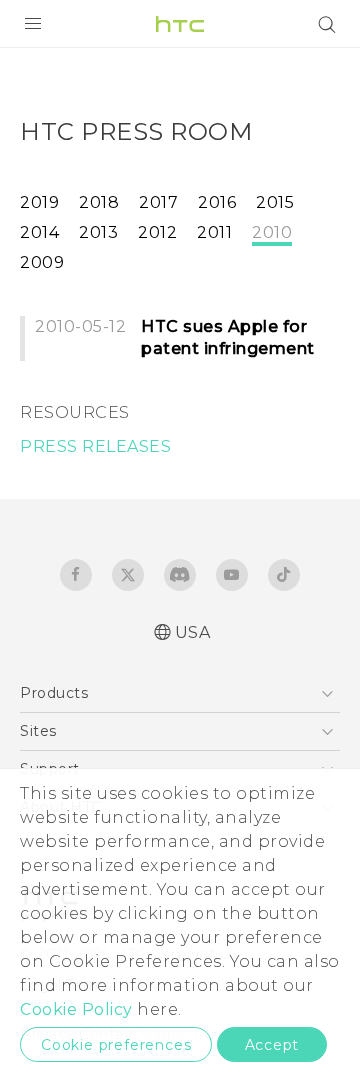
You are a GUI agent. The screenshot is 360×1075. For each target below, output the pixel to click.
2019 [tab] (39, 202)
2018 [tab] (99, 202)
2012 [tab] (157, 232)
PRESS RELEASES (95, 446)
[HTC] (180, 24)
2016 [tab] (217, 202)
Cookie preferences (116, 1045)
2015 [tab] (275, 202)
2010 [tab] (272, 232)
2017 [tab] (158, 202)
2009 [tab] (42, 262)
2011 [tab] (214, 232)
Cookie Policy (76, 1009)
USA (193, 632)
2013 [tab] (98, 232)
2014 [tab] (39, 232)
